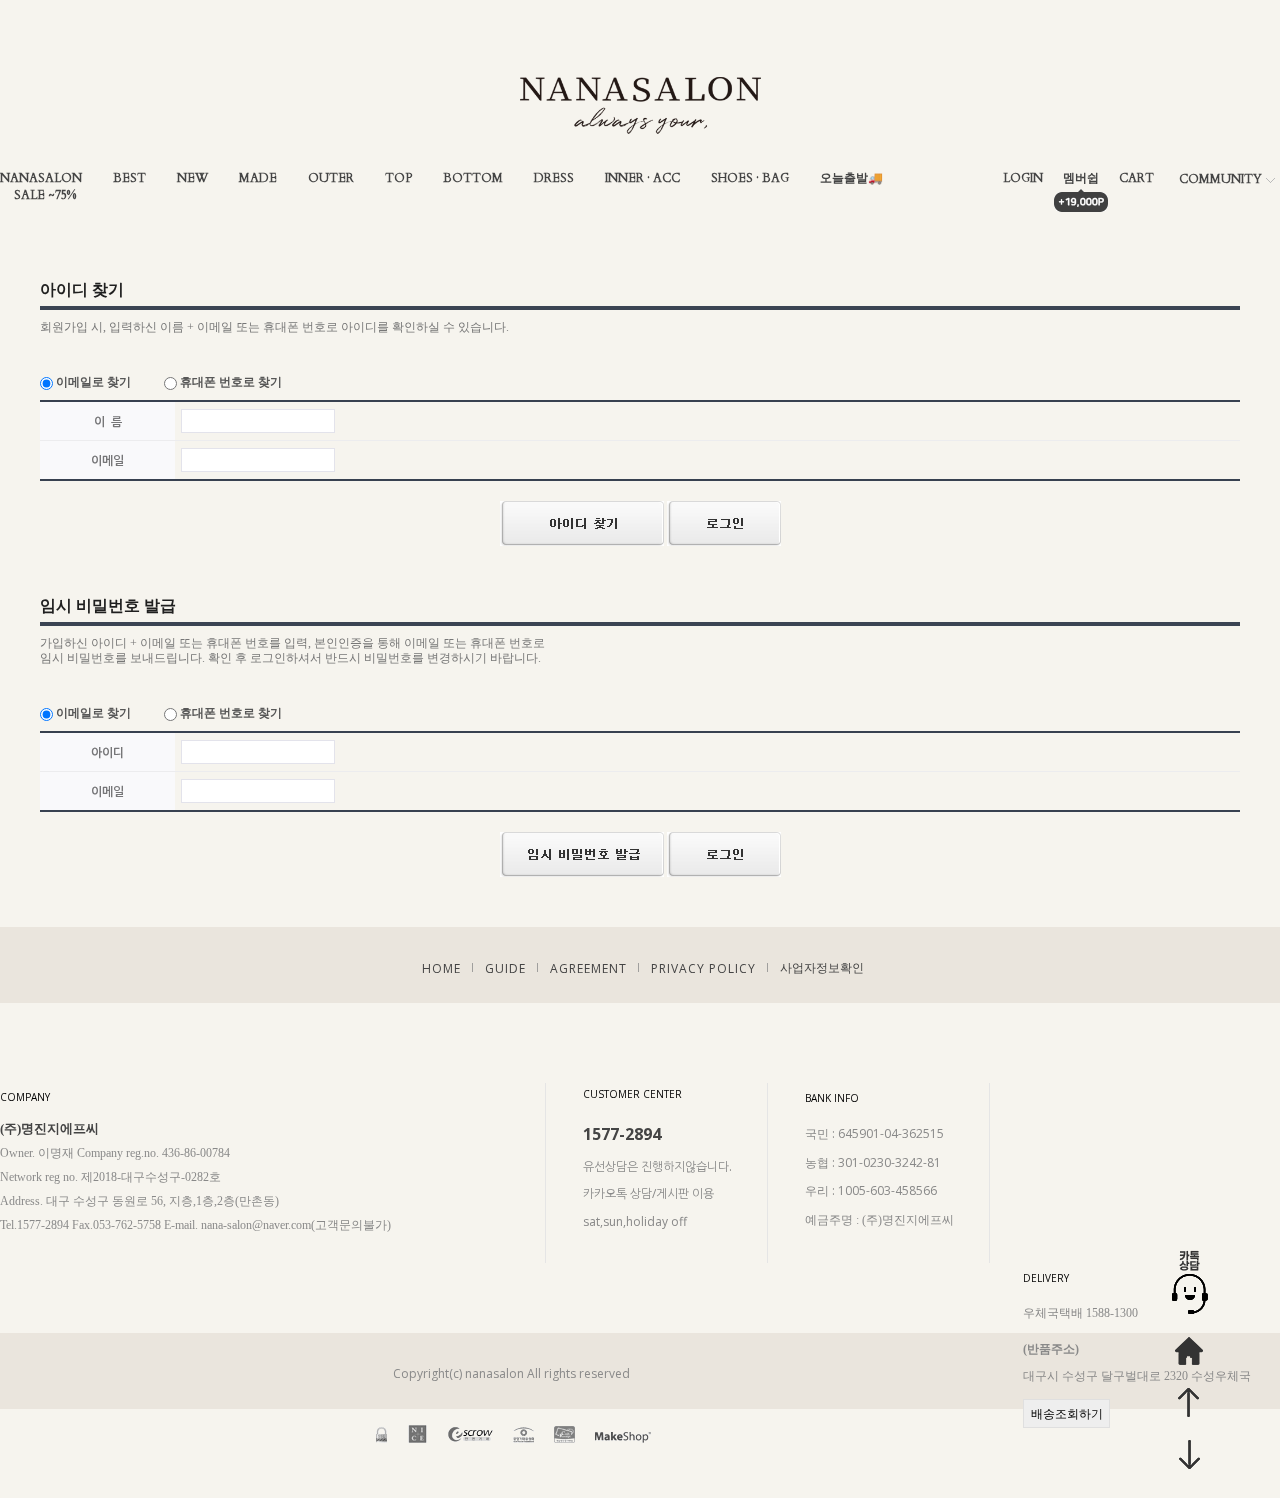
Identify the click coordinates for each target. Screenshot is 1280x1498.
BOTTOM (473, 178)
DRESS (554, 178)
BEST (129, 178)
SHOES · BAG (750, 178)
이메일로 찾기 (92, 382)
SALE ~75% (45, 195)
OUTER (331, 178)
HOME (441, 968)
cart (1136, 178)
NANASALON (41, 178)
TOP (398, 178)
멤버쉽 (1081, 178)
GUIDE (505, 968)
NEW (192, 178)
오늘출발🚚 (851, 178)
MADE (258, 178)
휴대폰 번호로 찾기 (229, 382)
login (1023, 178)
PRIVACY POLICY (703, 968)
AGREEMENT (588, 968)
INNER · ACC (642, 178)
